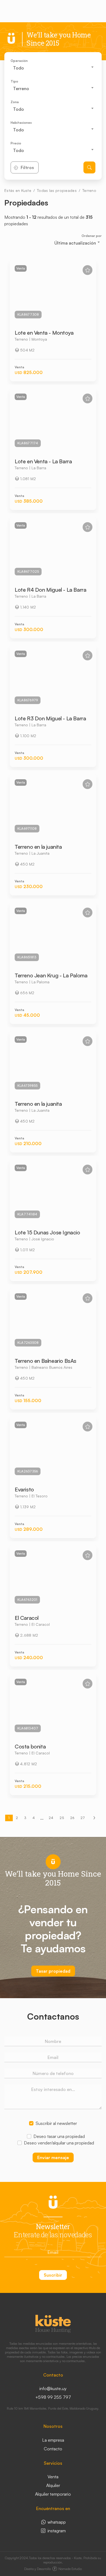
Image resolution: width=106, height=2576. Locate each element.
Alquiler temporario (53, 2494)
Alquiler (53, 2485)
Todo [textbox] (18, 68)
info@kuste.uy (53, 2388)
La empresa (53, 2440)
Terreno (89, 190)
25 (62, 1818)
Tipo (14, 81)
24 (51, 1818)
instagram (56, 2531)
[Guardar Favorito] (88, 270)
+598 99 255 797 (53, 2397)
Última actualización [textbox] (75, 243)
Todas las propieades (57, 190)
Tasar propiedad (53, 1971)
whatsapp (56, 2522)
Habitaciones (21, 123)
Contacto (53, 2449)
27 (83, 1818)
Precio (16, 143)
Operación (19, 61)
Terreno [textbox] (21, 88)
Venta (53, 2477)
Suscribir (53, 2275)
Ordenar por (92, 236)
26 (72, 1818)
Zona (15, 102)
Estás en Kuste (18, 190)
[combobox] (53, 68)
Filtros (27, 167)
